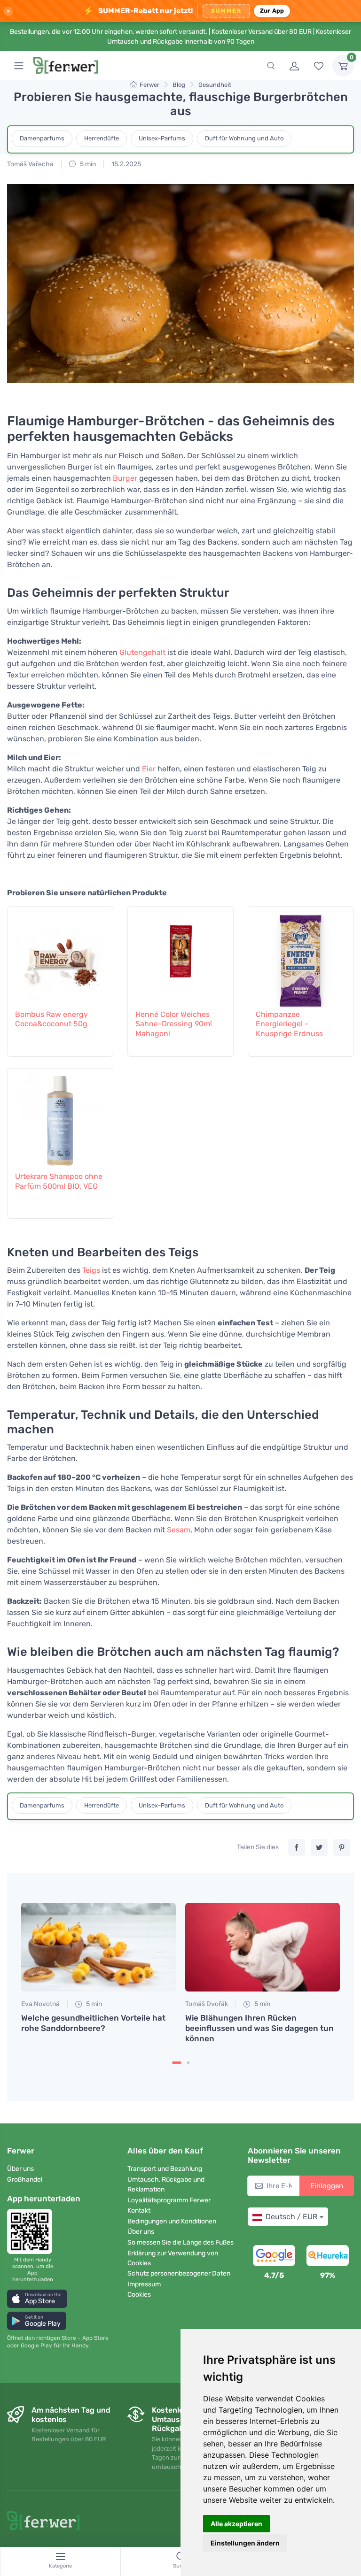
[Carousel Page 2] (188, 2063)
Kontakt (139, 2211)
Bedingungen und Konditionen (172, 2221)
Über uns (20, 2169)
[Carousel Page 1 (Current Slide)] (177, 2063)
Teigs (91, 1270)
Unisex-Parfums (162, 138)
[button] (37, 2299)
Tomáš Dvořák (207, 2004)
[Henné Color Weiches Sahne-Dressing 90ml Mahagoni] (180, 956)
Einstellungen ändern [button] (245, 2543)
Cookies (139, 2295)
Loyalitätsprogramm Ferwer (169, 2200)
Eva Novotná (40, 2004)
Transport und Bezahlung (165, 2169)
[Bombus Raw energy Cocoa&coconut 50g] (60, 956)
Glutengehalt (142, 652)
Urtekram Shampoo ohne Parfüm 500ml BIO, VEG (59, 1181)
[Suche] (271, 66)
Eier (149, 769)
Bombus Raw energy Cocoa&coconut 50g (51, 1019)
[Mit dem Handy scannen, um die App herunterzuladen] (32, 2231)
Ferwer (149, 85)
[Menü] (19, 66)
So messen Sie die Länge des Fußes (180, 2242)
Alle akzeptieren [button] (236, 2524)
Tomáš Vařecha (30, 164)
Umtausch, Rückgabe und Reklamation (166, 2184)
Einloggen (327, 2186)
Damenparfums (42, 138)
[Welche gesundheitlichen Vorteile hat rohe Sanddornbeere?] (98, 1947)
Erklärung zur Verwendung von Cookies (173, 2258)
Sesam (179, 1530)
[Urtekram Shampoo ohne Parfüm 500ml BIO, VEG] (60, 1118)
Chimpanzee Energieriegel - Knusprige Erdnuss (289, 1024)
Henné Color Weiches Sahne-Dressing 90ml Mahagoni (174, 1024)
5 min (87, 164)
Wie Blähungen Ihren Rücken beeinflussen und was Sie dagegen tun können (259, 2028)
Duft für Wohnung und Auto (244, 138)
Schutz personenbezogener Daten (179, 2273)
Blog (179, 85)
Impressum (144, 2284)
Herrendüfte (102, 138)
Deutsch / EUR (291, 2217)
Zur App (272, 11)
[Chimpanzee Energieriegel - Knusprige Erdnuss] (301, 956)
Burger (125, 478)
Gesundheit (215, 85)
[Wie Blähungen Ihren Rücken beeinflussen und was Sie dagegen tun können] (263, 1947)
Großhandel (25, 2180)
